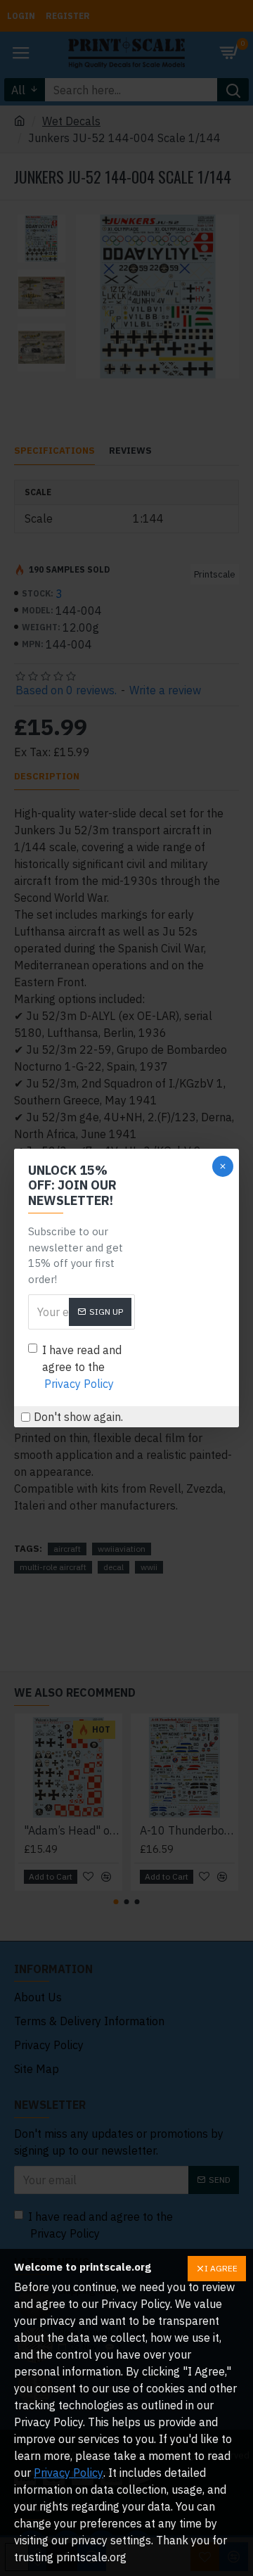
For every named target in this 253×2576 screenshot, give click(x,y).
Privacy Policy (69, 2473)
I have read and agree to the (82, 1367)
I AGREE (221, 2268)
